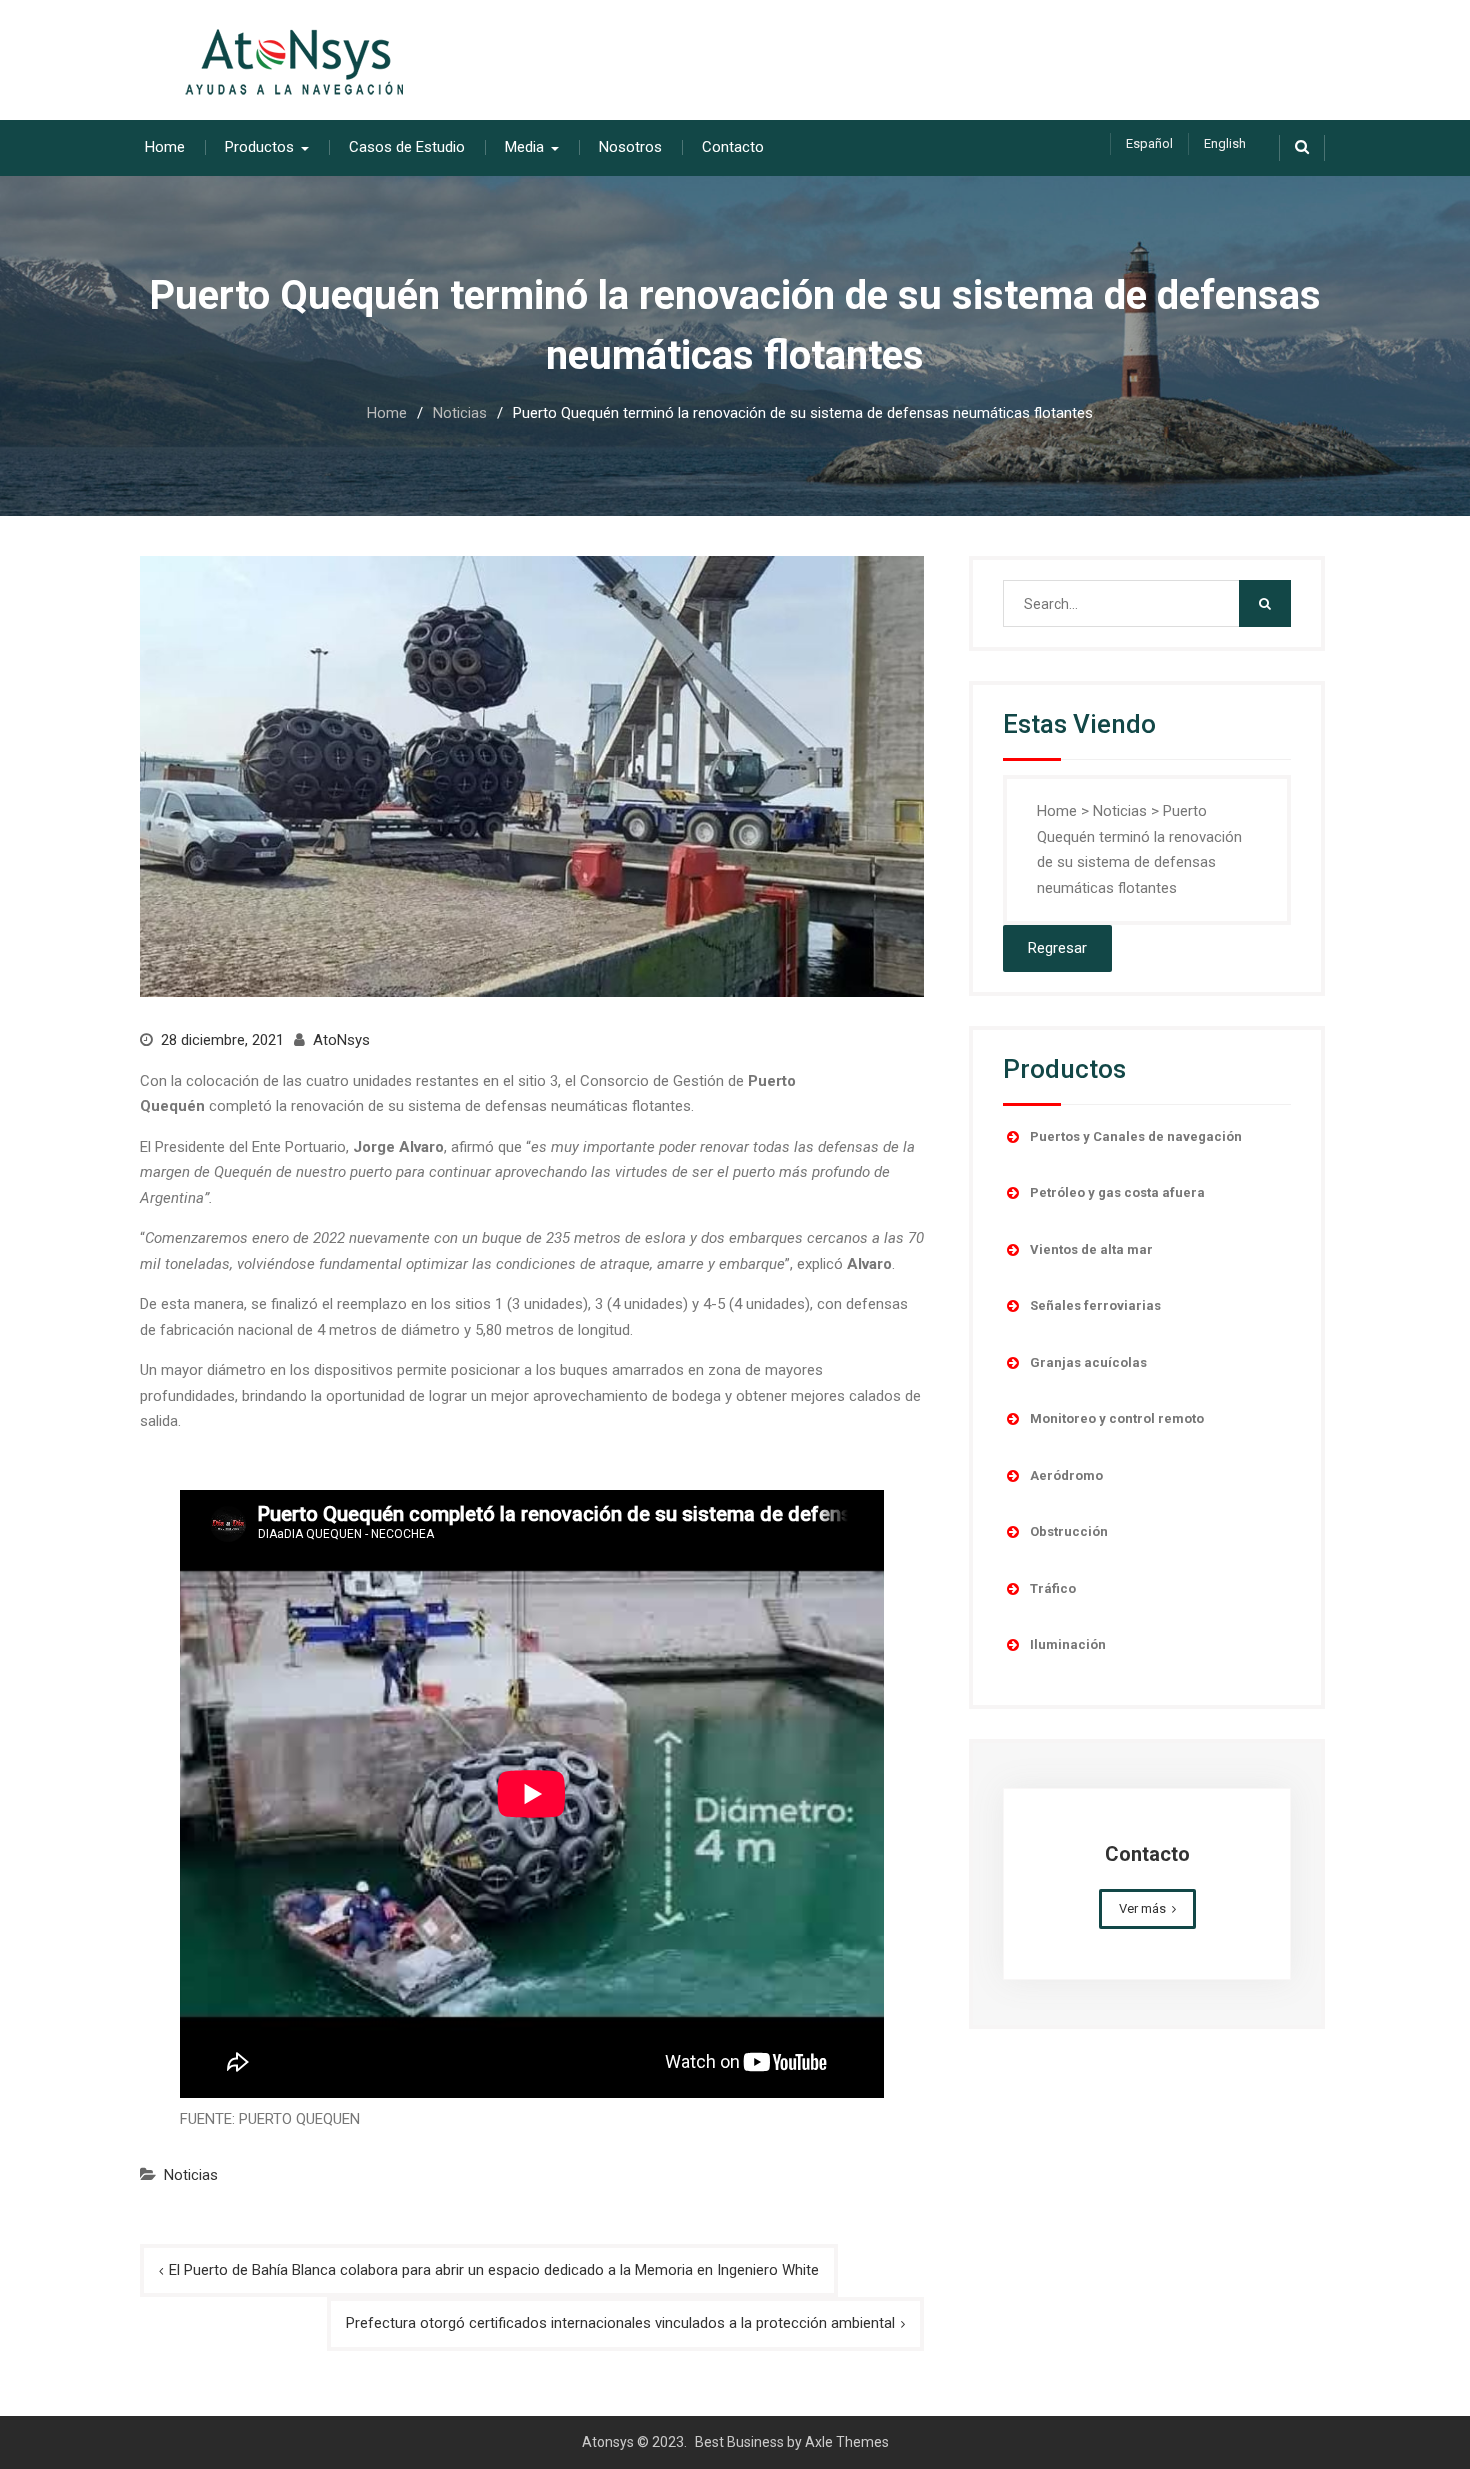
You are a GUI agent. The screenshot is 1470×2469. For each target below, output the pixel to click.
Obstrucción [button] (1069, 1531)
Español (1149, 143)
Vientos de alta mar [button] (1091, 1249)
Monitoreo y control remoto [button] (1117, 1418)
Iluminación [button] (1068, 1644)
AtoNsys (341, 1040)
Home (165, 147)
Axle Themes (847, 2442)
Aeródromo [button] (1066, 1475)
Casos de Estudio (407, 147)
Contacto (733, 147)
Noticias (191, 2175)
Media (524, 147)
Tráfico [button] (1053, 1588)
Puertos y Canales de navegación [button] (1136, 1136)
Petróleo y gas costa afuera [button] (1117, 1192)
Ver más (1142, 1908)
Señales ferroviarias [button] (1095, 1305)
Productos (259, 147)
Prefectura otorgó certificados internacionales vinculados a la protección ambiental (620, 2323)
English (1225, 143)
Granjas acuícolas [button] (1088, 1362)
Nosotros (630, 147)
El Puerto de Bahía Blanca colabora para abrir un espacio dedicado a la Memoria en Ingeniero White (494, 2270)
